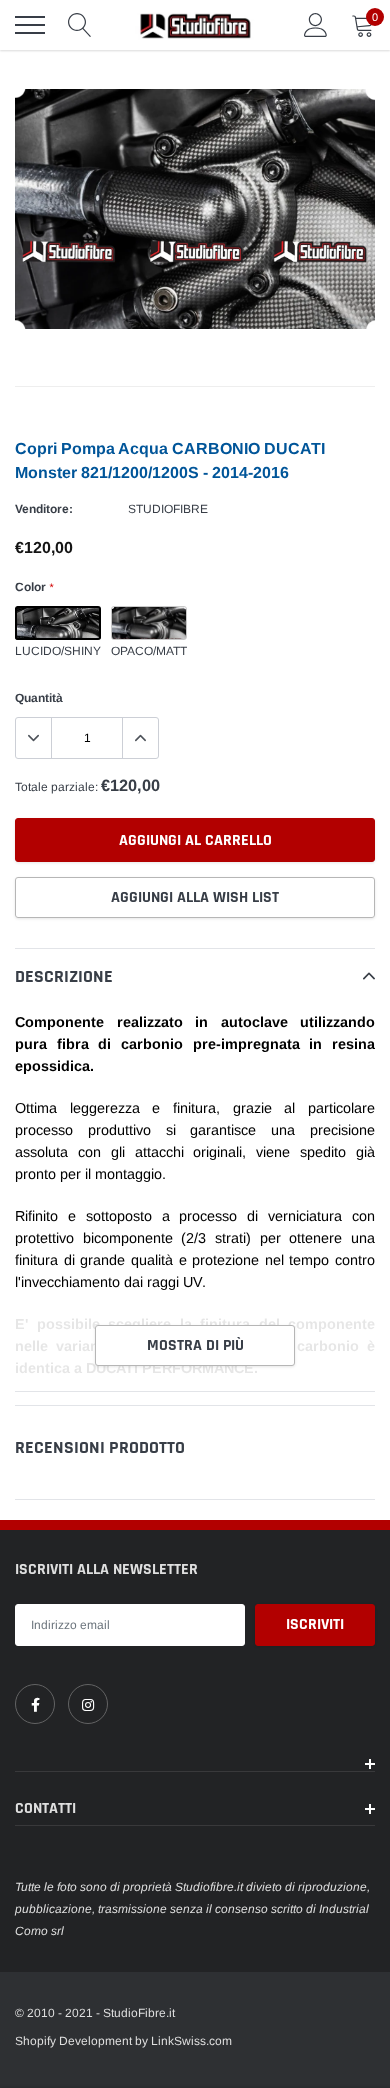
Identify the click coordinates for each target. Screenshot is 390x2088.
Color (34, 587)
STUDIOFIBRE (168, 509)
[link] (35, 1704)
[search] (80, 25)
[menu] (30, 25)
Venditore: (44, 509)
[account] (316, 25)
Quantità (39, 698)
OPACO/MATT (149, 623)
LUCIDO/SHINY (58, 623)
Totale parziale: (56, 787)
